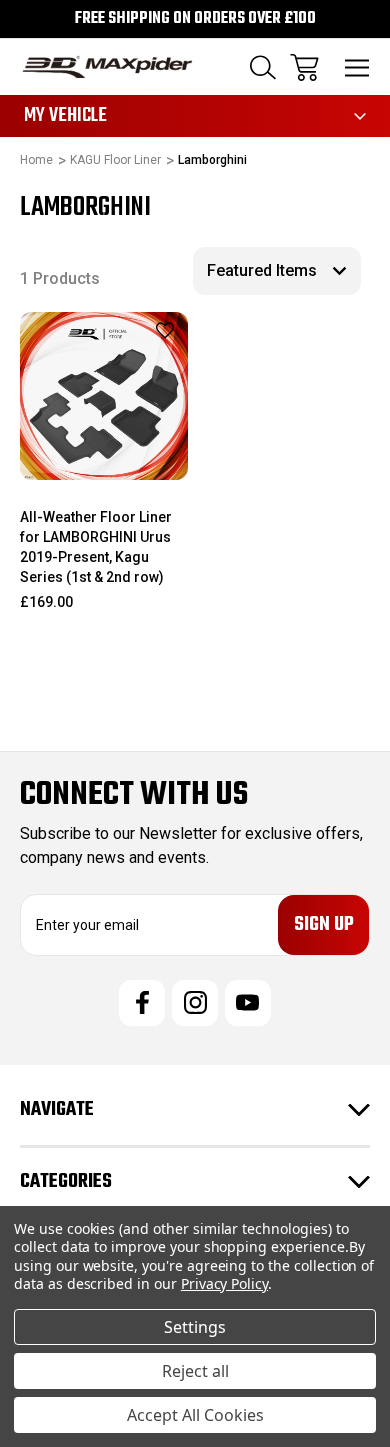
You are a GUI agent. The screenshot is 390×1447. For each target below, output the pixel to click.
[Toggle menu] (357, 67)
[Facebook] (142, 1003)
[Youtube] (248, 1003)
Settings (195, 1327)
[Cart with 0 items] (304, 67)
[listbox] (277, 271)
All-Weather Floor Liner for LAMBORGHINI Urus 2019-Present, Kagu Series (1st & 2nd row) (96, 547)
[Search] (263, 67)
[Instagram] (195, 1003)
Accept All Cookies (195, 1415)
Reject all (195, 1371)
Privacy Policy (224, 1283)
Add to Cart (103, 453)
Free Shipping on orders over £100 (195, 19)
